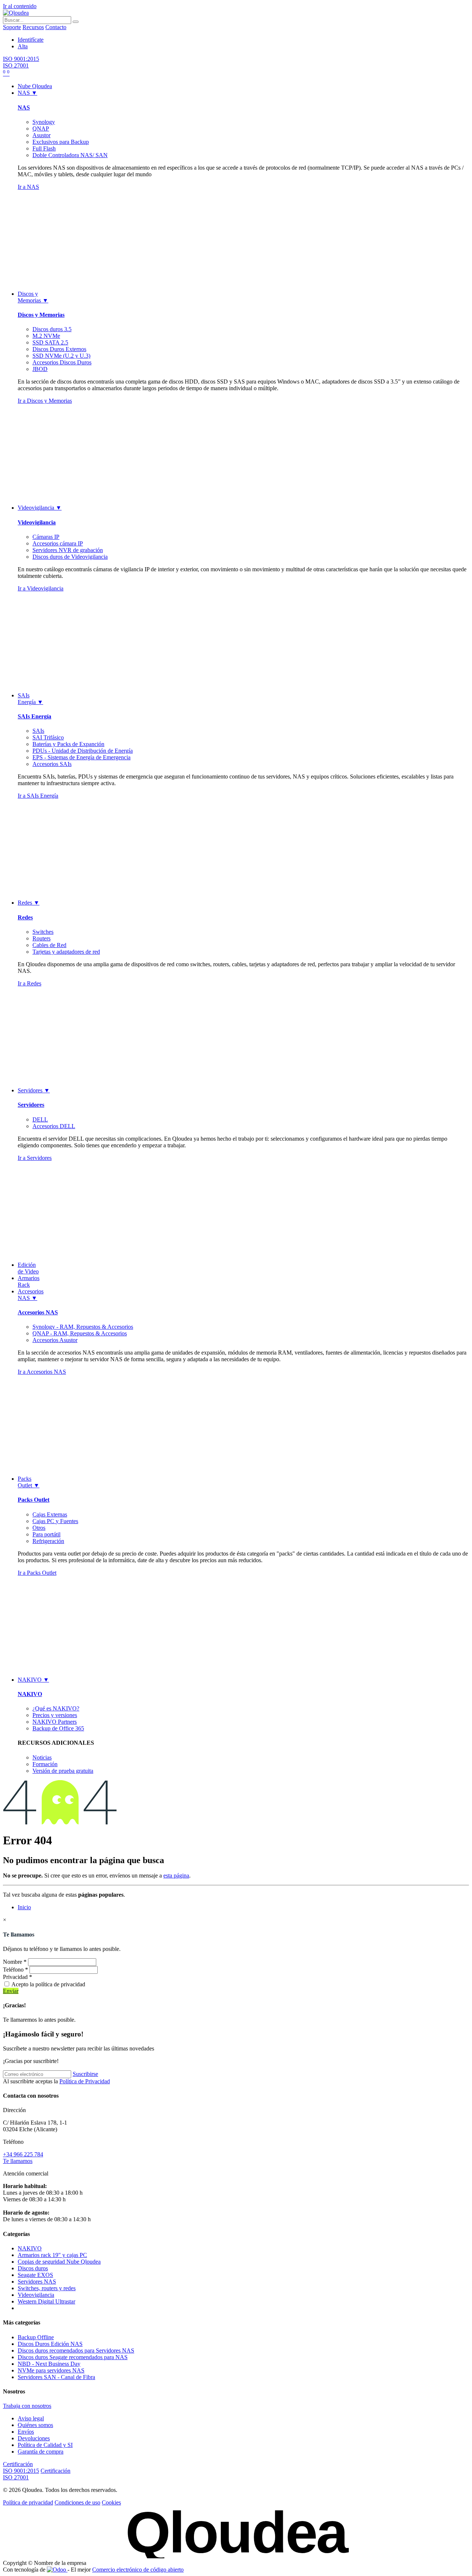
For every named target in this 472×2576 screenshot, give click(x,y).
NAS (24, 108)
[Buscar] (76, 22)
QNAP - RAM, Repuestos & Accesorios (80, 1333)
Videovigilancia (37, 522)
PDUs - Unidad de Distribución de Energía (83, 751)
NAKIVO (30, 1694)
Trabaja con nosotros (27, 2406)
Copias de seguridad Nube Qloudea (59, 2262)
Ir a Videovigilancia (41, 588)
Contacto (56, 27)
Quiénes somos (35, 2425)
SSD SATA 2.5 (50, 342)
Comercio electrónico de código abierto (138, 2570)
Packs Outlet (34, 1500)
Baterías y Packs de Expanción (68, 744)
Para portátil (46, 1534)
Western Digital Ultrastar (46, 2301)
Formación (45, 1764)
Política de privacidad (28, 2502)
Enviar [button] (11, 1991)
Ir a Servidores (35, 1158)
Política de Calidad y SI (45, 2445)
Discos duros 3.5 (52, 329)
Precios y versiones (55, 1715)
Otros (39, 1528)
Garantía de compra (41, 2452)
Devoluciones (34, 2438)
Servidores (31, 1105)
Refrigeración (48, 1541)
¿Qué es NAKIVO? (56, 1708)
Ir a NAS (28, 187)
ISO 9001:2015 (21, 59)
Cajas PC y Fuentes (55, 1521)
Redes (25, 917)
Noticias (42, 1757)
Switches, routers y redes (47, 2288)
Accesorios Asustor (55, 1340)
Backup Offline (36, 2337)
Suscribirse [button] (85, 2074)
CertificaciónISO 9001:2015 (21, 2467)
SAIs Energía (34, 716)
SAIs (38, 731)
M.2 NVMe (46, 336)
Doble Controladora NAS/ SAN (70, 155)
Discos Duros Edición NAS (50, 2344)
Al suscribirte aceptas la (56, 2081)
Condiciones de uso (77, 2502)
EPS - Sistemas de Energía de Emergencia (81, 757)
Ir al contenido (20, 6)
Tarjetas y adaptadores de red (66, 952)
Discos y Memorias (41, 315)
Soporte (12, 27)
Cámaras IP (46, 537)
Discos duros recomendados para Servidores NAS (76, 2350)
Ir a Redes (29, 983)
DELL (40, 1119)
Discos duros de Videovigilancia (70, 557)
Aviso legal (31, 2418)
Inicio (24, 1907)
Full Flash (44, 148)
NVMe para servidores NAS (51, 2370)
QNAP (41, 129)
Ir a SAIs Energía (38, 796)
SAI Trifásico (48, 737)
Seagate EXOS (35, 2275)
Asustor (41, 135)
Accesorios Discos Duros (62, 362)
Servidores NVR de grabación (68, 550)
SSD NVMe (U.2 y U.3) (61, 356)
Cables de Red (49, 945)
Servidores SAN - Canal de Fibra (56, 2377)
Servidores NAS (37, 2282)
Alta (23, 46)
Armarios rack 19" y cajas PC (52, 2255)
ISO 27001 (16, 65)
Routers (41, 938)
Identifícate (31, 40)
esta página (176, 1875)
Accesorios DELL (54, 1126)
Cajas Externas (50, 1514)
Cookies (111, 2502)
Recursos (33, 27)
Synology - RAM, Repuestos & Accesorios (83, 1327)
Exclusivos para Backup (61, 142)
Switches (43, 932)
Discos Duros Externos (59, 349)
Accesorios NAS (38, 1312)
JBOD (40, 369)
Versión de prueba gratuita (63, 1771)
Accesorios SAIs (52, 764)
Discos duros (33, 2268)
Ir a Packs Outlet (37, 1573)
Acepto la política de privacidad (48, 1984)
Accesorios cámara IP (58, 543)
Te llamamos (18, 2161)
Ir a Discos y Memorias (45, 401)
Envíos (26, 2432)
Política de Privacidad (85, 2081)
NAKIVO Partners (55, 1722)
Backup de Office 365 (58, 1728)
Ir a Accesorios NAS (42, 1372)
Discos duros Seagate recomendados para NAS (73, 2357)
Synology (44, 122)
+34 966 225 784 (23, 2154)
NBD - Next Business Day (49, 2364)
